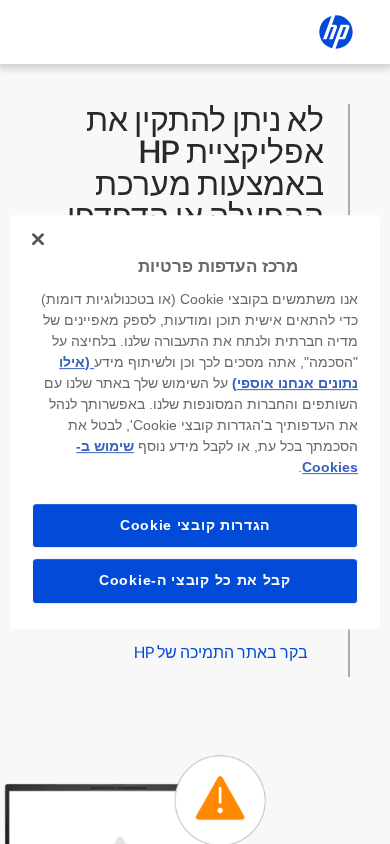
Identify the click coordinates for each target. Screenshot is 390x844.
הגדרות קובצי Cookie (195, 525)
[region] (195, 422)
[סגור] (38, 239)
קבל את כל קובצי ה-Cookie (195, 580)
